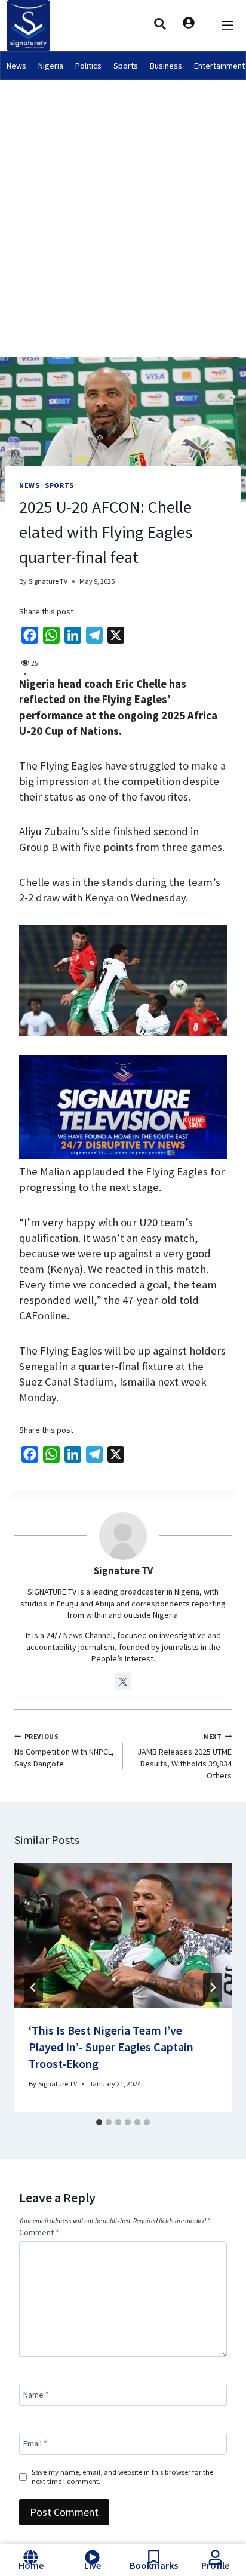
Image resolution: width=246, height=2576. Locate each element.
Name (36, 2395)
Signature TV (48, 581)
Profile (215, 2565)
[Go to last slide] (33, 1987)
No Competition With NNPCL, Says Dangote (64, 1751)
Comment (39, 2232)
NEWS (29, 485)
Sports (126, 66)
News (16, 66)
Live (93, 2565)
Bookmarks (154, 2565)
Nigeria (51, 66)
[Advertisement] (123, 209)
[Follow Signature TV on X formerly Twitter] (123, 1682)
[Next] (213, 1987)
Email (35, 2443)
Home (31, 2565)
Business (166, 66)
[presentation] (123, 1935)
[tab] (99, 2122)
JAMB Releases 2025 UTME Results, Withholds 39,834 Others (184, 1757)
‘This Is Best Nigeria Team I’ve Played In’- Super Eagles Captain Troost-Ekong (111, 2047)
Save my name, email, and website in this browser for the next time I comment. (122, 2477)
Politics (88, 66)
